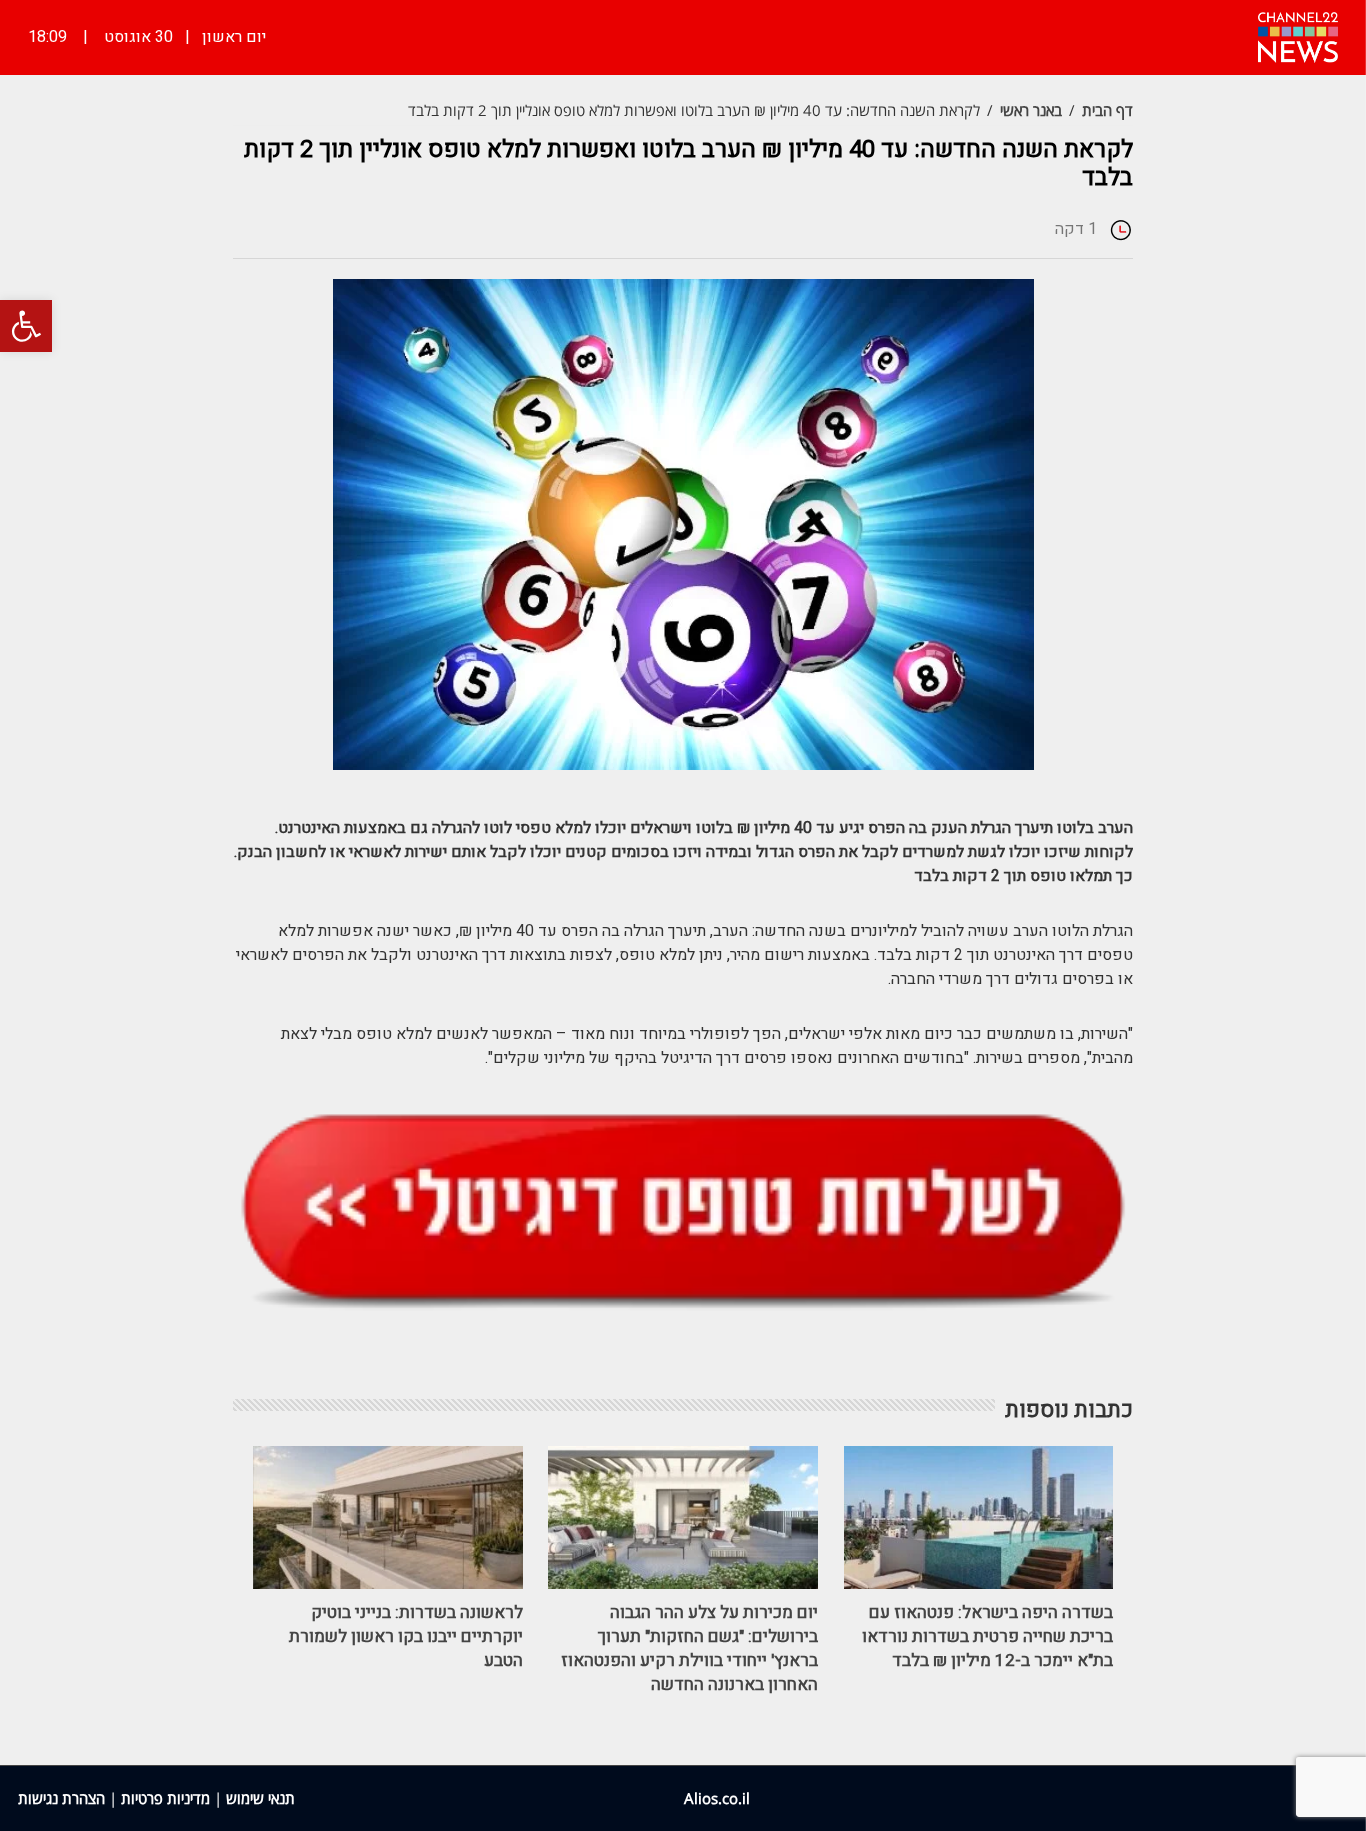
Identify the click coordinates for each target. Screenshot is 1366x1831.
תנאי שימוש (260, 1798)
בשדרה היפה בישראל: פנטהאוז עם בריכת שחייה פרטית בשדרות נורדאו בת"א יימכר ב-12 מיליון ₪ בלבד (987, 1636)
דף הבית (1107, 110)
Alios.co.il (717, 1798)
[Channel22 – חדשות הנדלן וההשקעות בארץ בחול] (1298, 35)
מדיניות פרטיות (165, 1798)
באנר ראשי (1031, 110)
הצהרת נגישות (61, 1798)
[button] (26, 326)
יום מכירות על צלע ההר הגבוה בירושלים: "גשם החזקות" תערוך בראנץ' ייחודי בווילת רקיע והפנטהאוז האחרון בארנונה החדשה (689, 1648)
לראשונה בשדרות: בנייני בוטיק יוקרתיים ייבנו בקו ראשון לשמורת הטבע (406, 1636)
